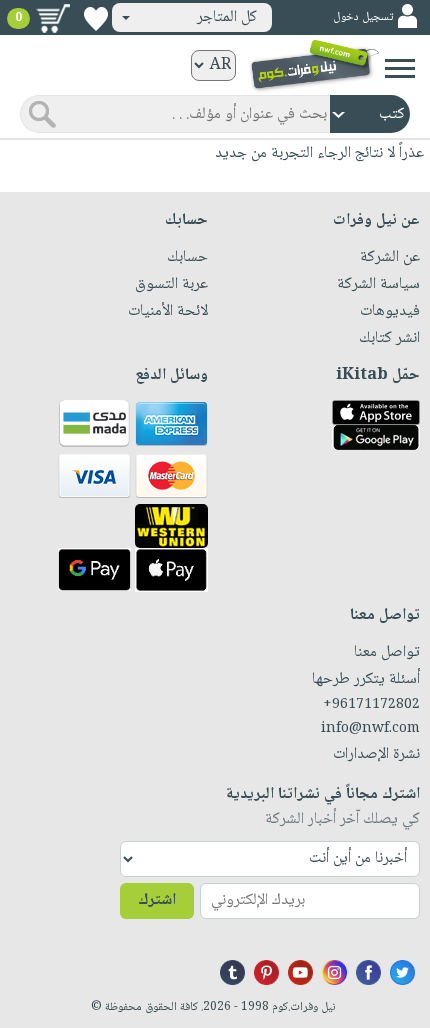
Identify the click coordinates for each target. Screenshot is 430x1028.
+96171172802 (371, 705)
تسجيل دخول (363, 17)
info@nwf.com (370, 729)
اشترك (157, 900)
